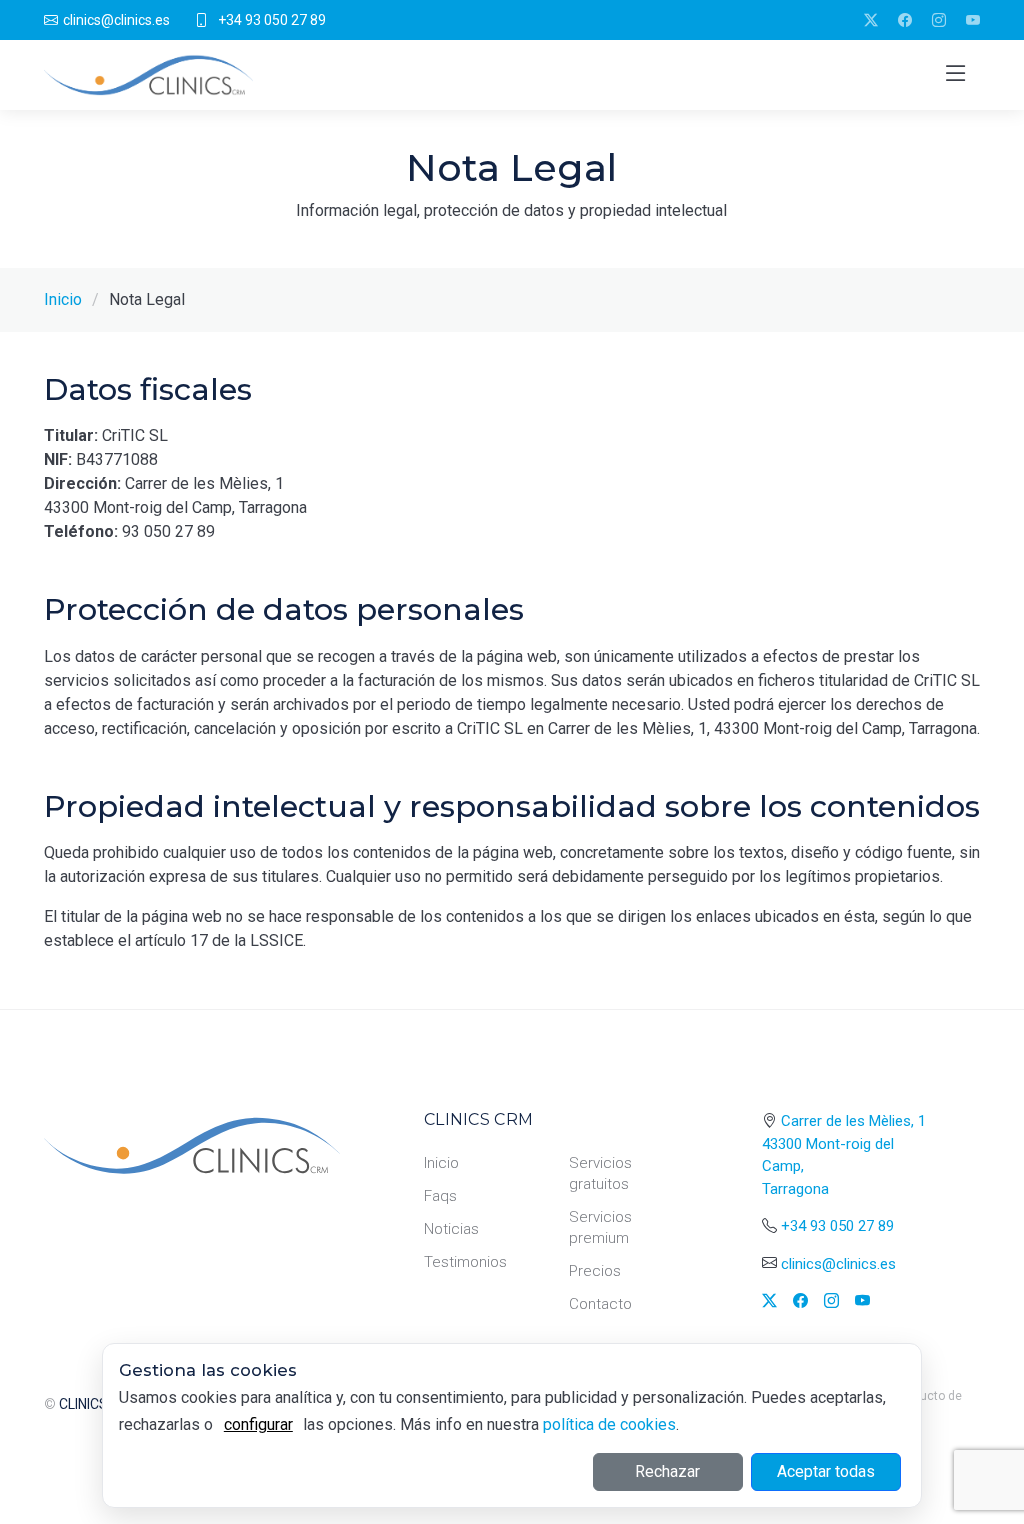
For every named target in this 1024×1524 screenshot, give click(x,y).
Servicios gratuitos (600, 1173)
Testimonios (465, 1262)
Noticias (451, 1229)
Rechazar (667, 1471)
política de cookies (609, 1424)
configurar (258, 1424)
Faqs (440, 1196)
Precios (595, 1271)
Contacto (600, 1304)
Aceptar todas (826, 1471)
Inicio (63, 299)
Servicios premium (600, 1227)
